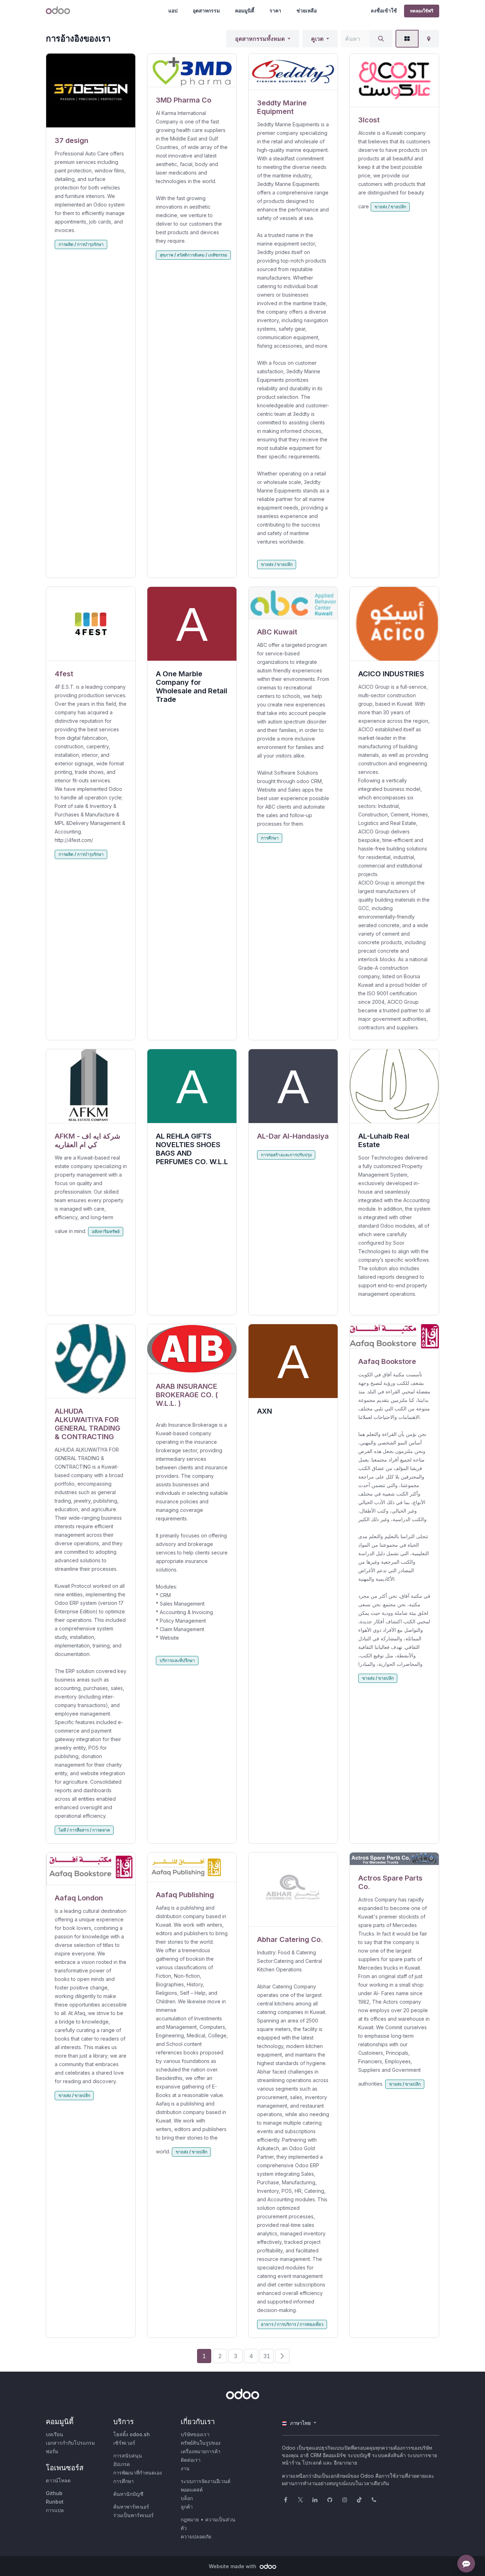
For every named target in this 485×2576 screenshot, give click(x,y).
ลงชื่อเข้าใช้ (384, 10)
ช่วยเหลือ (307, 10)
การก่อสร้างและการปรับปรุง (286, 1155)
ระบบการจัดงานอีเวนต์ (206, 2481)
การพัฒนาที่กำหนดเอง (138, 2473)
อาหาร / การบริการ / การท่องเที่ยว (292, 2324)
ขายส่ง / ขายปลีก (277, 564)
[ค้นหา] (381, 39)
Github (54, 2493)
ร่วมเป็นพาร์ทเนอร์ (133, 2515)
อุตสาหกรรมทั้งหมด (260, 39)
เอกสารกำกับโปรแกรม (70, 2443)
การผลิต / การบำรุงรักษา (81, 244)
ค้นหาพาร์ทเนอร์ (131, 2507)
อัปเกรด (122, 2464)
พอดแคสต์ (192, 2490)
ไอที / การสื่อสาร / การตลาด (84, 1830)
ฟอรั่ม (52, 2451)
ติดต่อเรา (191, 2460)
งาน (185, 2468)
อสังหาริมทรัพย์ (106, 1231)
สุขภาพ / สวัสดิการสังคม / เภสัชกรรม (194, 255)
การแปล (55, 2510)
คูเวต (317, 39)
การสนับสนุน (128, 2456)
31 (267, 2356)
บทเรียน (55, 2434)
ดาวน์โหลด (58, 2480)
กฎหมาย (190, 2519)
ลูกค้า (187, 2507)
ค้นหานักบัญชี (128, 2494)
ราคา (275, 10)
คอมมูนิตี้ (245, 10)
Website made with (233, 2566)
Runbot (55, 2502)
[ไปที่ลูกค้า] (91, 91)
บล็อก (187, 2498)
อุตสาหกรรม (206, 10)
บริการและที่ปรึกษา (177, 1660)
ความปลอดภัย (196, 2536)
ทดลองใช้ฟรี (422, 11)
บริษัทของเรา (195, 2434)
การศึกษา (270, 838)
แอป (173, 10)
